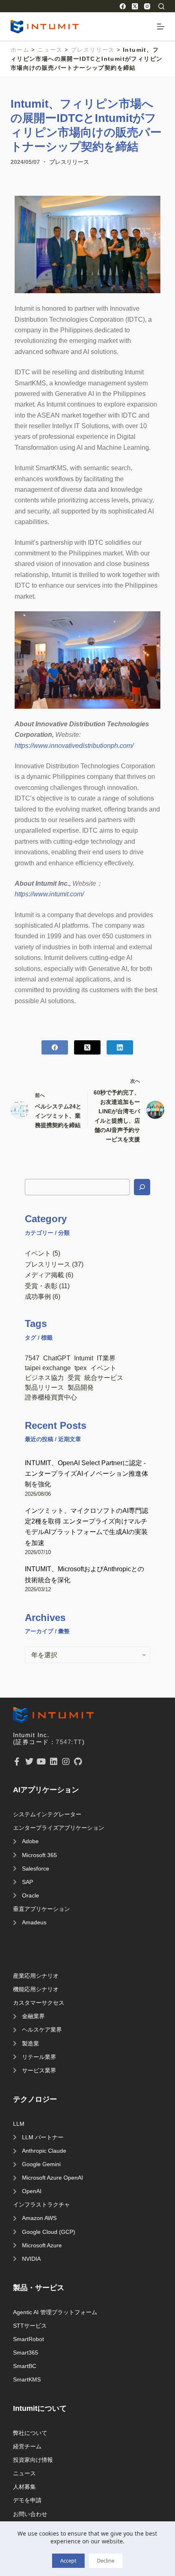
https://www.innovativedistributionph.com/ (74, 745)
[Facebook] (123, 6)
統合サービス (104, 1378)
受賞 (74, 1378)
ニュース (50, 50)
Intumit (84, 1358)
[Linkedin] (54, 1762)
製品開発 (81, 1387)
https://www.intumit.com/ (49, 894)
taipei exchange (48, 1368)
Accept (68, 2561)
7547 (32, 1358)
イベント (38, 1253)
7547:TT (69, 1742)
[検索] (161, 6)
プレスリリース (93, 50)
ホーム (20, 50)
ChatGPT (57, 1358)
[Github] (78, 1762)
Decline (106, 2561)
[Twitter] (29, 1762)
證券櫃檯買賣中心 (51, 1397)
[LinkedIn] (120, 1047)
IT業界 (106, 1358)
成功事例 (38, 1296)
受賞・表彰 (41, 1286)
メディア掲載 (44, 1275)
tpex (81, 1368)
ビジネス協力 (44, 1378)
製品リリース (44, 1387)
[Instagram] (147, 6)
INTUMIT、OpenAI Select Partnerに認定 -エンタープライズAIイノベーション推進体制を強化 (86, 1474)
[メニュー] (161, 27)
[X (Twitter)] (135, 6)
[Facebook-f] (17, 1762)
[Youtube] (42, 1762)
